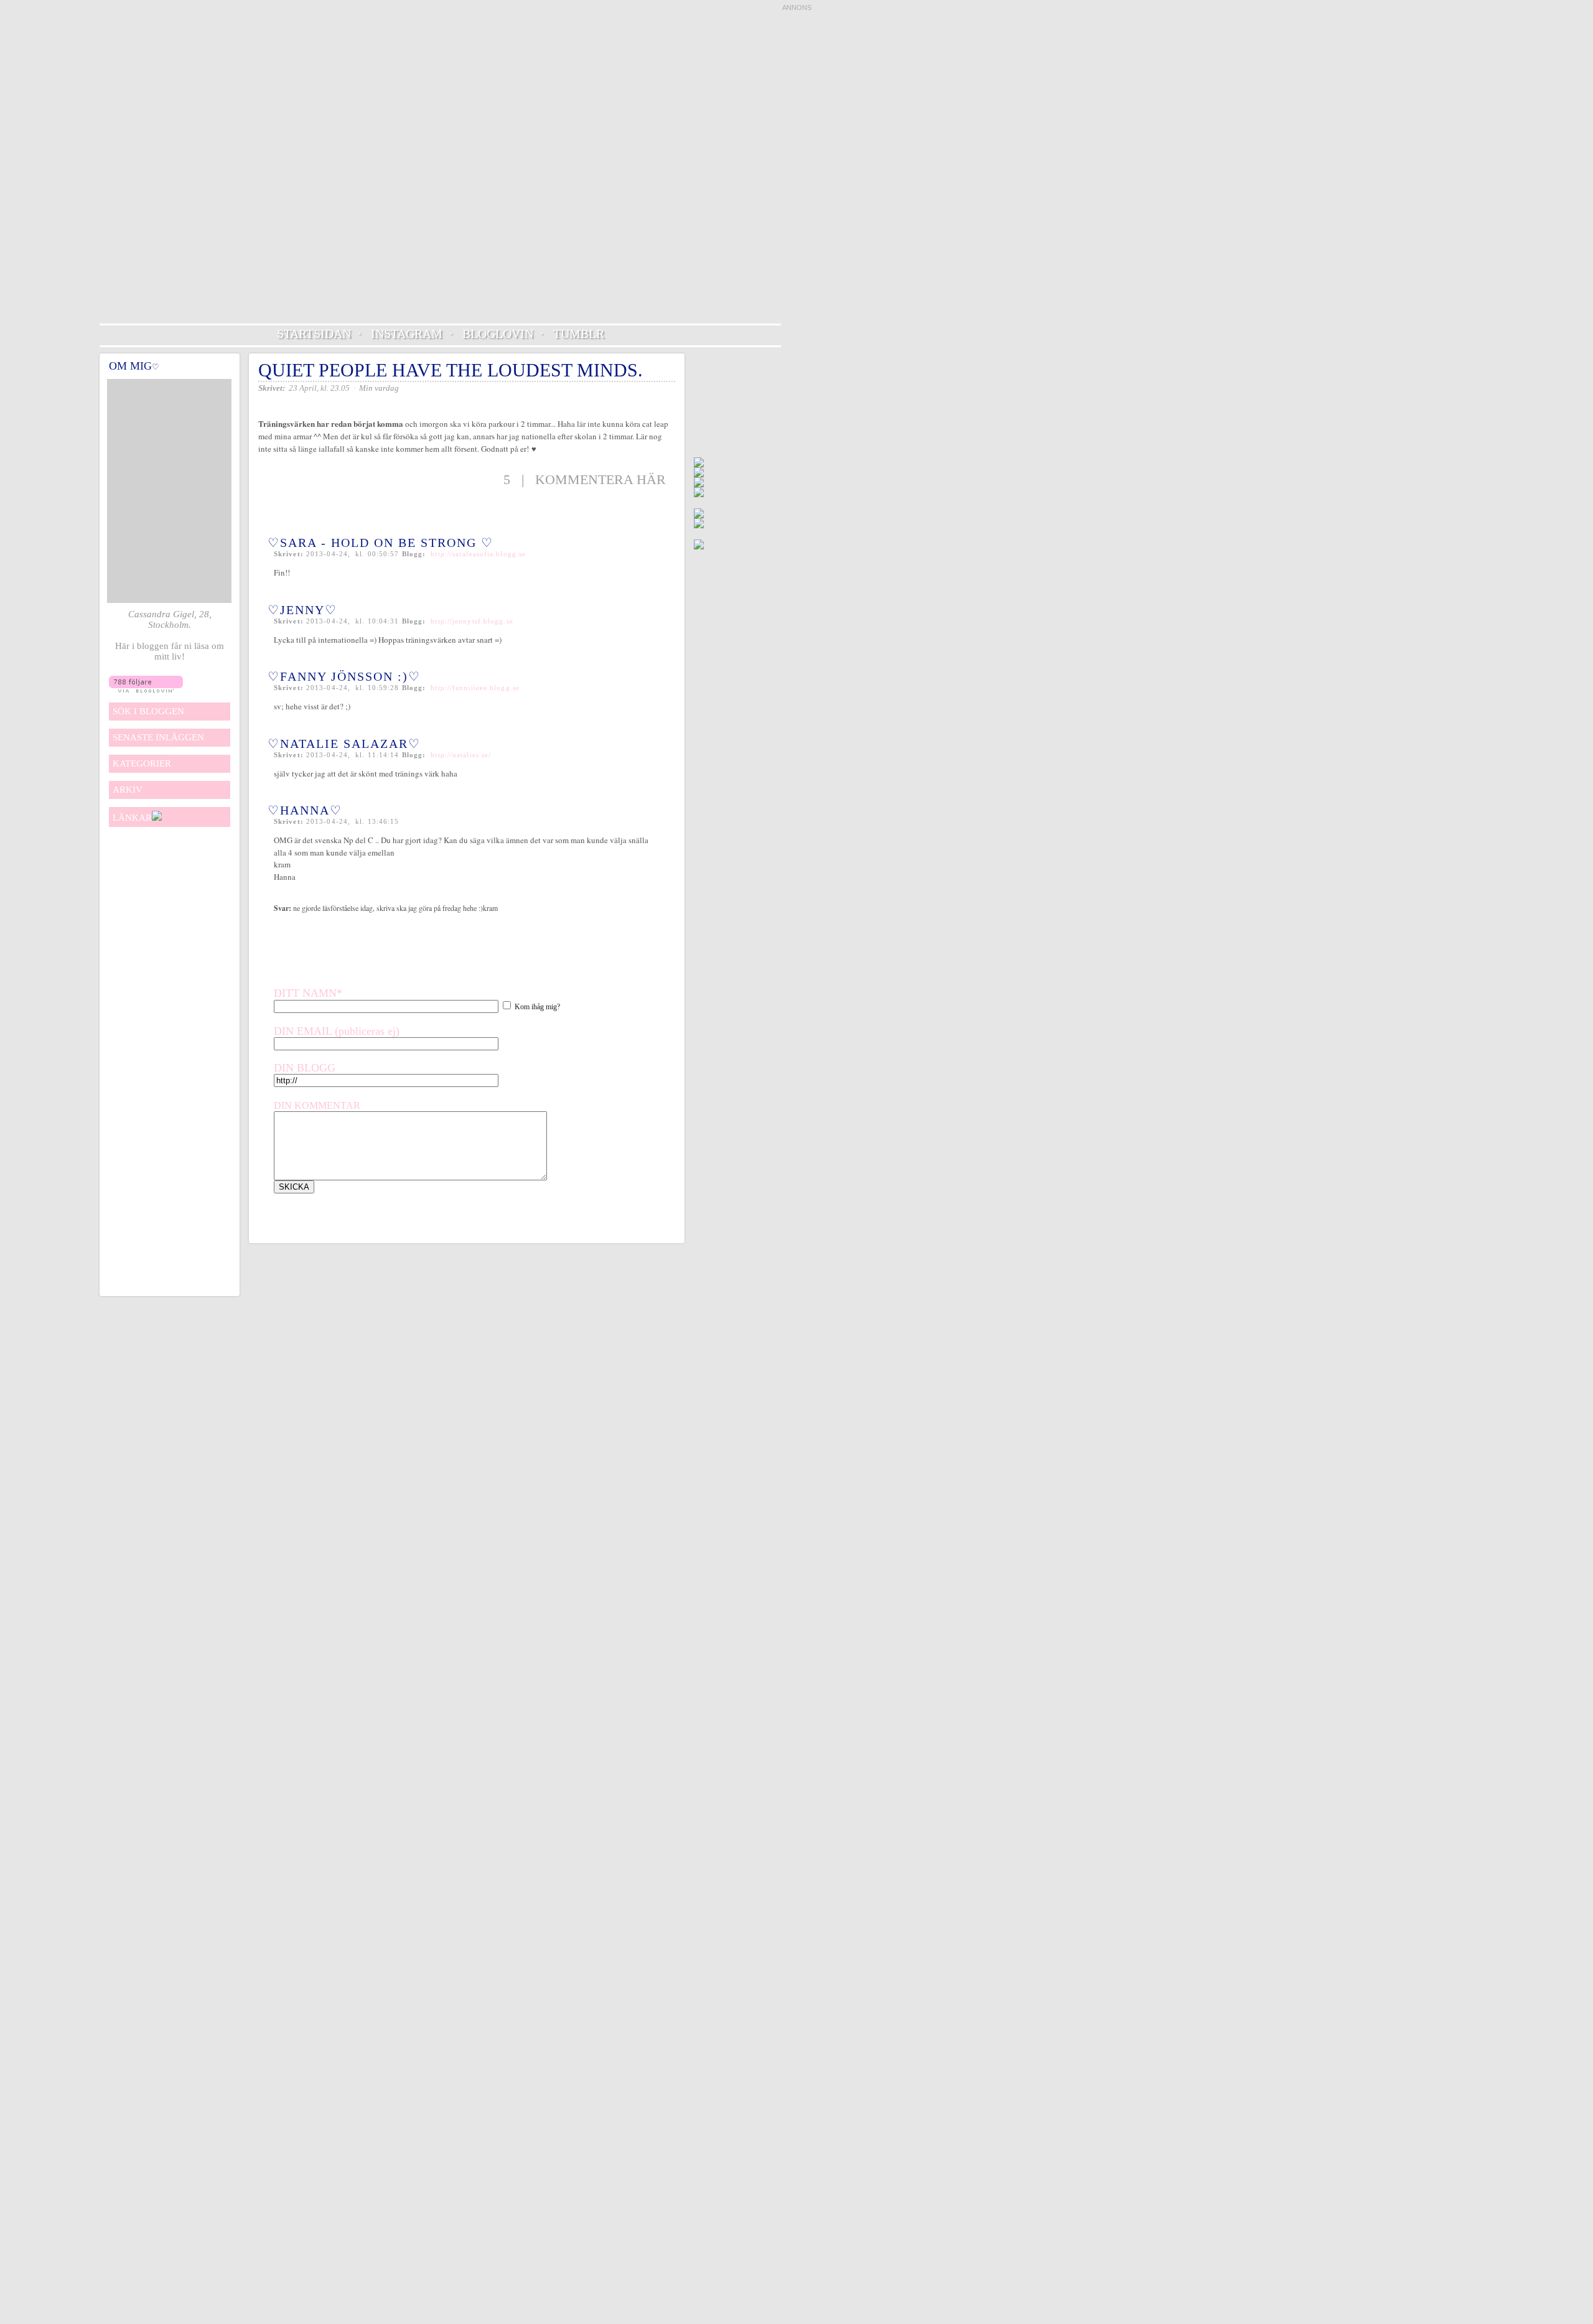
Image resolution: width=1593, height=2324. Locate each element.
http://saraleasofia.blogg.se (478, 554)
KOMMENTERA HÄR (600, 479)
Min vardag (379, 388)
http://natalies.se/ (461, 755)
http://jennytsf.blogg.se (472, 621)
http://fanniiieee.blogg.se (475, 688)
